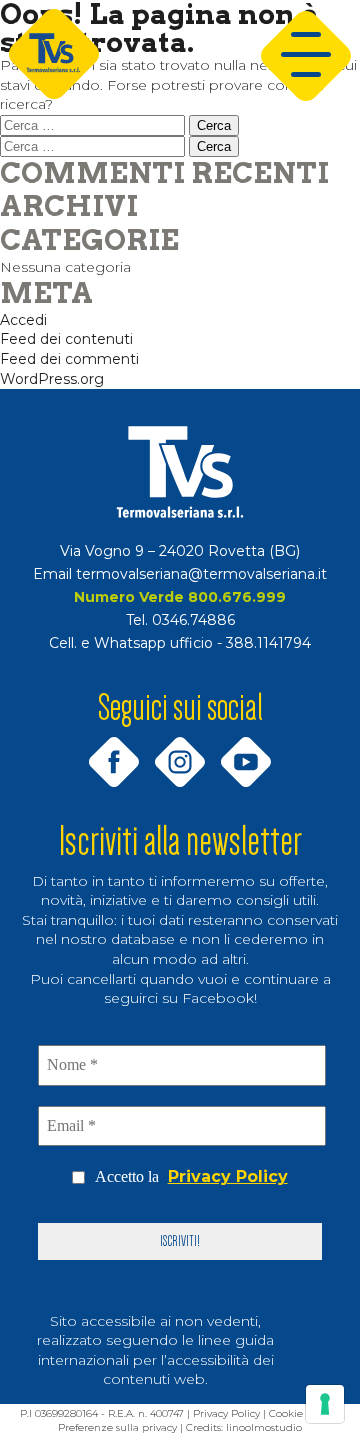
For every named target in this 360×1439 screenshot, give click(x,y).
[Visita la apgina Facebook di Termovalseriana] (114, 744)
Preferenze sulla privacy (117, 1427)
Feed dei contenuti (66, 339)
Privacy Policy (228, 1176)
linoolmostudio (264, 1427)
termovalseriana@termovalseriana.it (201, 574)
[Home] (54, 56)
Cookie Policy (302, 1413)
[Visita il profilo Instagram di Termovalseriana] (180, 744)
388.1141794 (268, 643)
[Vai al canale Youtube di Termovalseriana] (246, 744)
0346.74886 (193, 620)
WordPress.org (52, 379)
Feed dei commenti (69, 359)
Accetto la (191, 1176)
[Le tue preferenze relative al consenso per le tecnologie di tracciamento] (325, 1404)
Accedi (23, 320)
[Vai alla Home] (180, 472)
